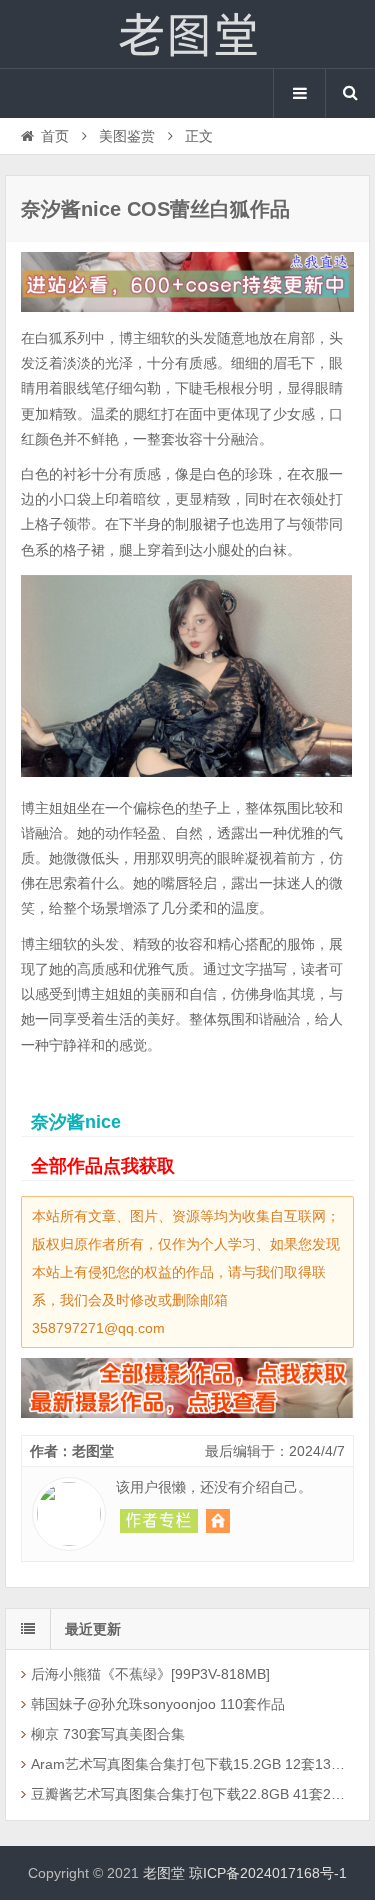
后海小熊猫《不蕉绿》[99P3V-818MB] (150, 1674)
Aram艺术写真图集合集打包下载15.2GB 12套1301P (189, 1764)
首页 (55, 136)
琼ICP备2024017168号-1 (268, 1873)
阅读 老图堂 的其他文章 (159, 1521)
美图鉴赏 (127, 136)
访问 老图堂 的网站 (218, 1521)
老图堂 (188, 34)
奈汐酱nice (76, 1122)
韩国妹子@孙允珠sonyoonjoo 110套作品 (158, 1704)
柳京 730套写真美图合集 (108, 1734)
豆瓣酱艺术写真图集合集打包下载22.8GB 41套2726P (189, 1794)
